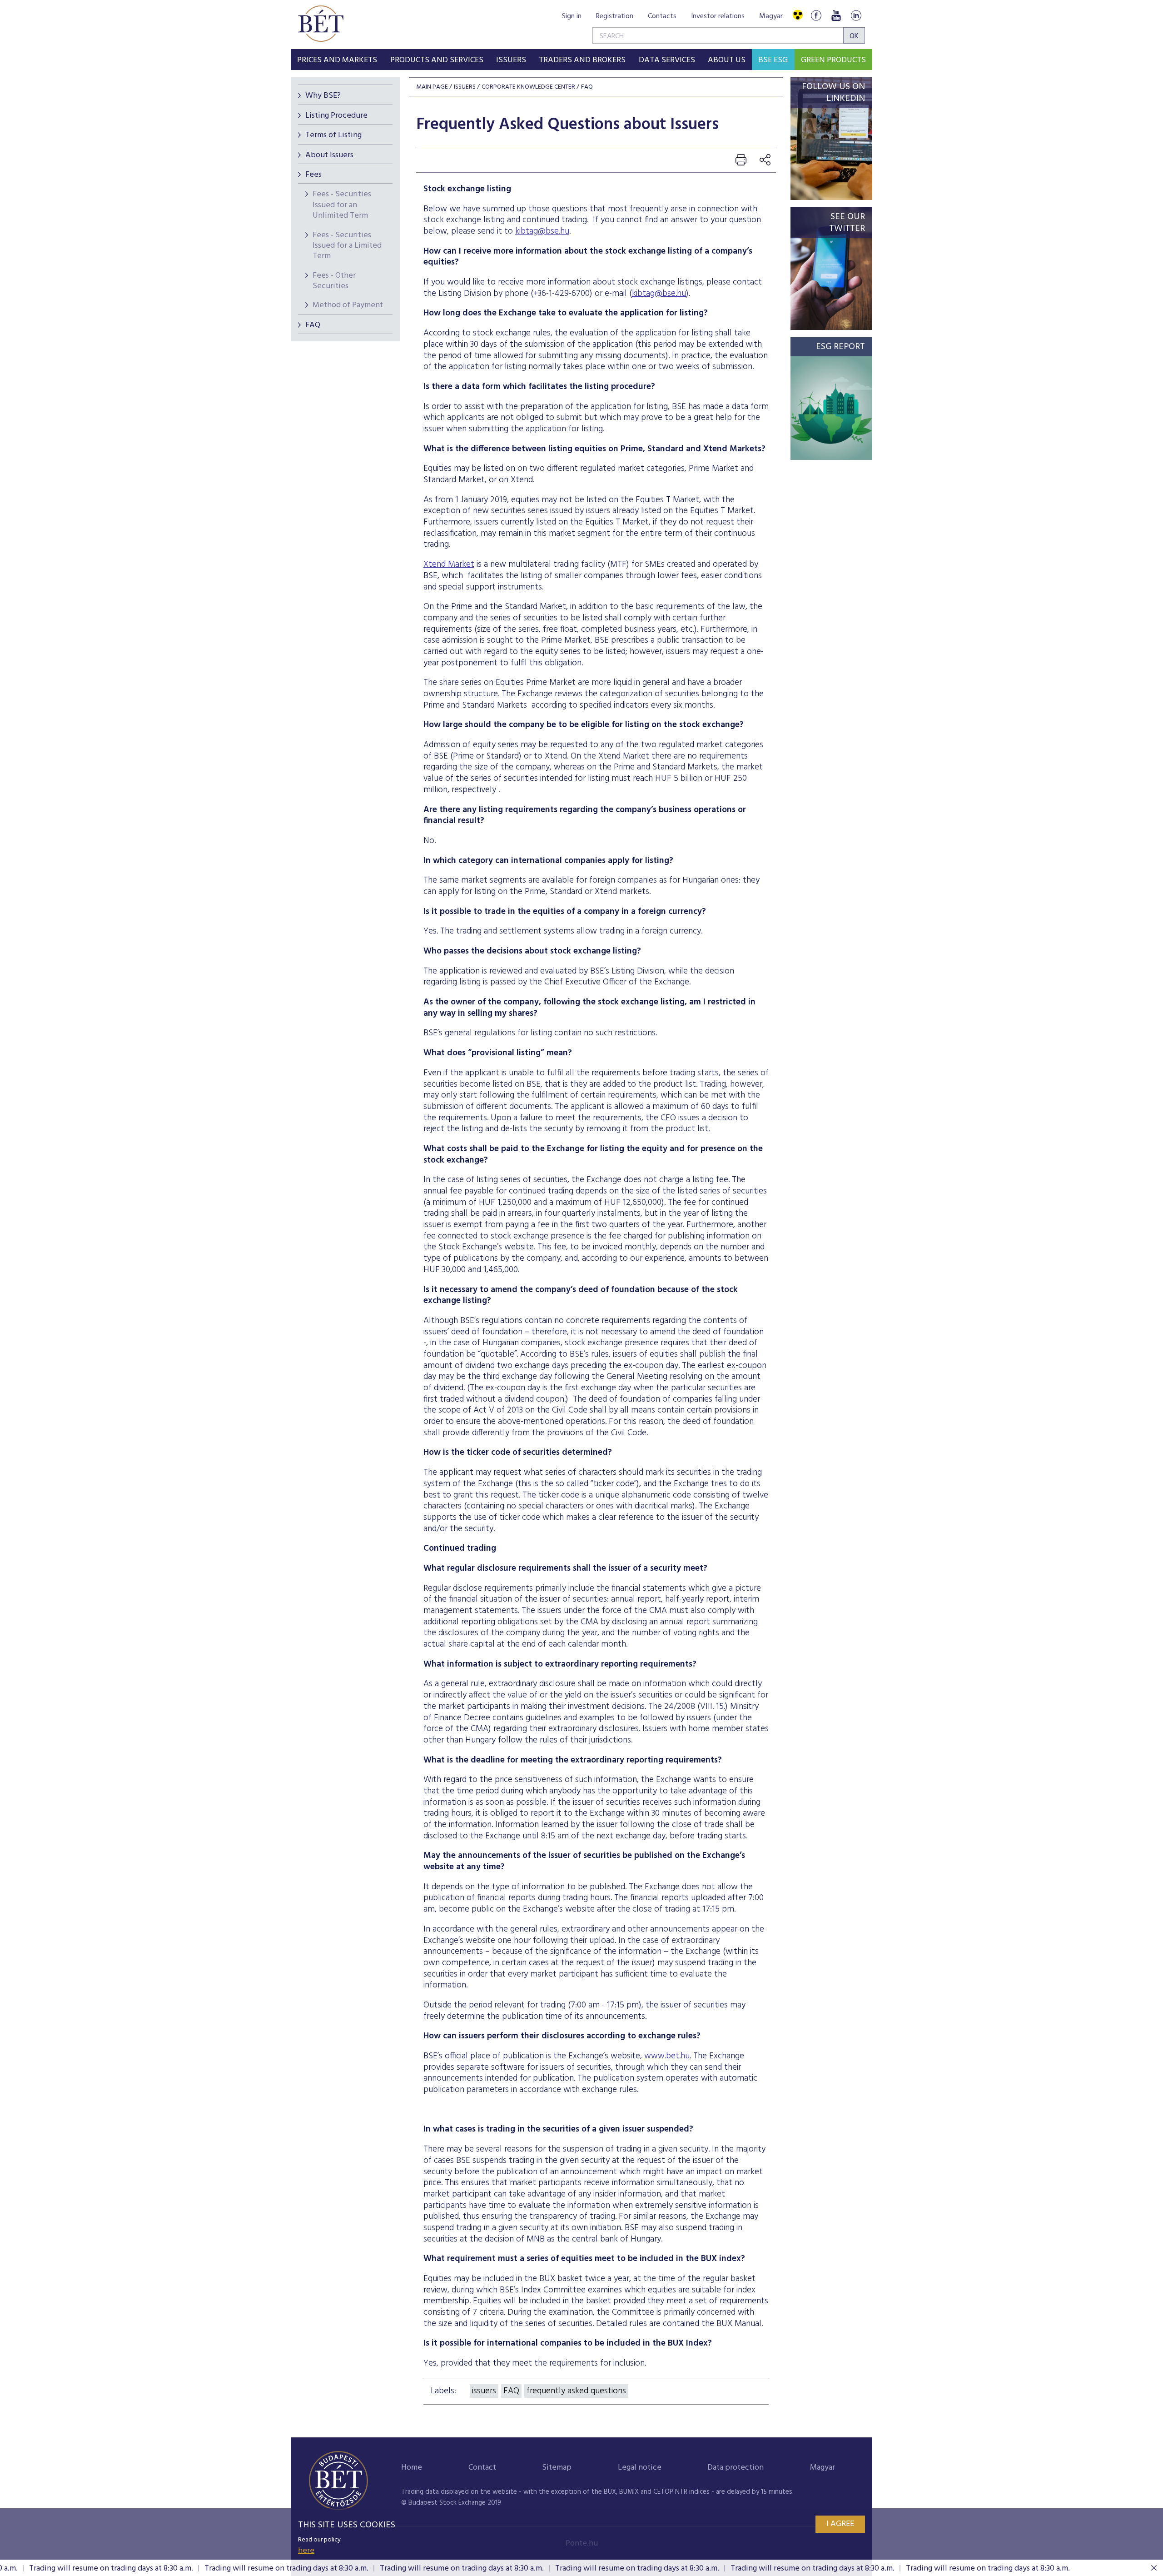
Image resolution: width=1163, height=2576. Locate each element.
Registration (615, 16)
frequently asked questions (576, 2391)
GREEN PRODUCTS (833, 60)
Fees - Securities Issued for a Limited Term (347, 246)
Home (412, 2468)
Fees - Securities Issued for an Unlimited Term (342, 205)
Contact (482, 2468)
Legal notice (640, 2468)
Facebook (816, 15)
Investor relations (718, 16)
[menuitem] (337, 60)
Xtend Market (449, 564)
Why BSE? (323, 96)
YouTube (836, 15)
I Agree (840, 2524)
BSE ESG (773, 60)
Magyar (771, 16)
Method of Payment (348, 305)
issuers (484, 2391)
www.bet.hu (667, 2056)
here (306, 2551)
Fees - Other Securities (334, 281)
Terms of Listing (333, 135)
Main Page (432, 87)
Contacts (662, 16)
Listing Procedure (336, 116)
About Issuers (329, 155)
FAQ (313, 325)
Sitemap (557, 2468)
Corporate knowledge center (528, 87)
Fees (313, 175)
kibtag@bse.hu (542, 231)
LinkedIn (856, 15)
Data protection (736, 2468)
